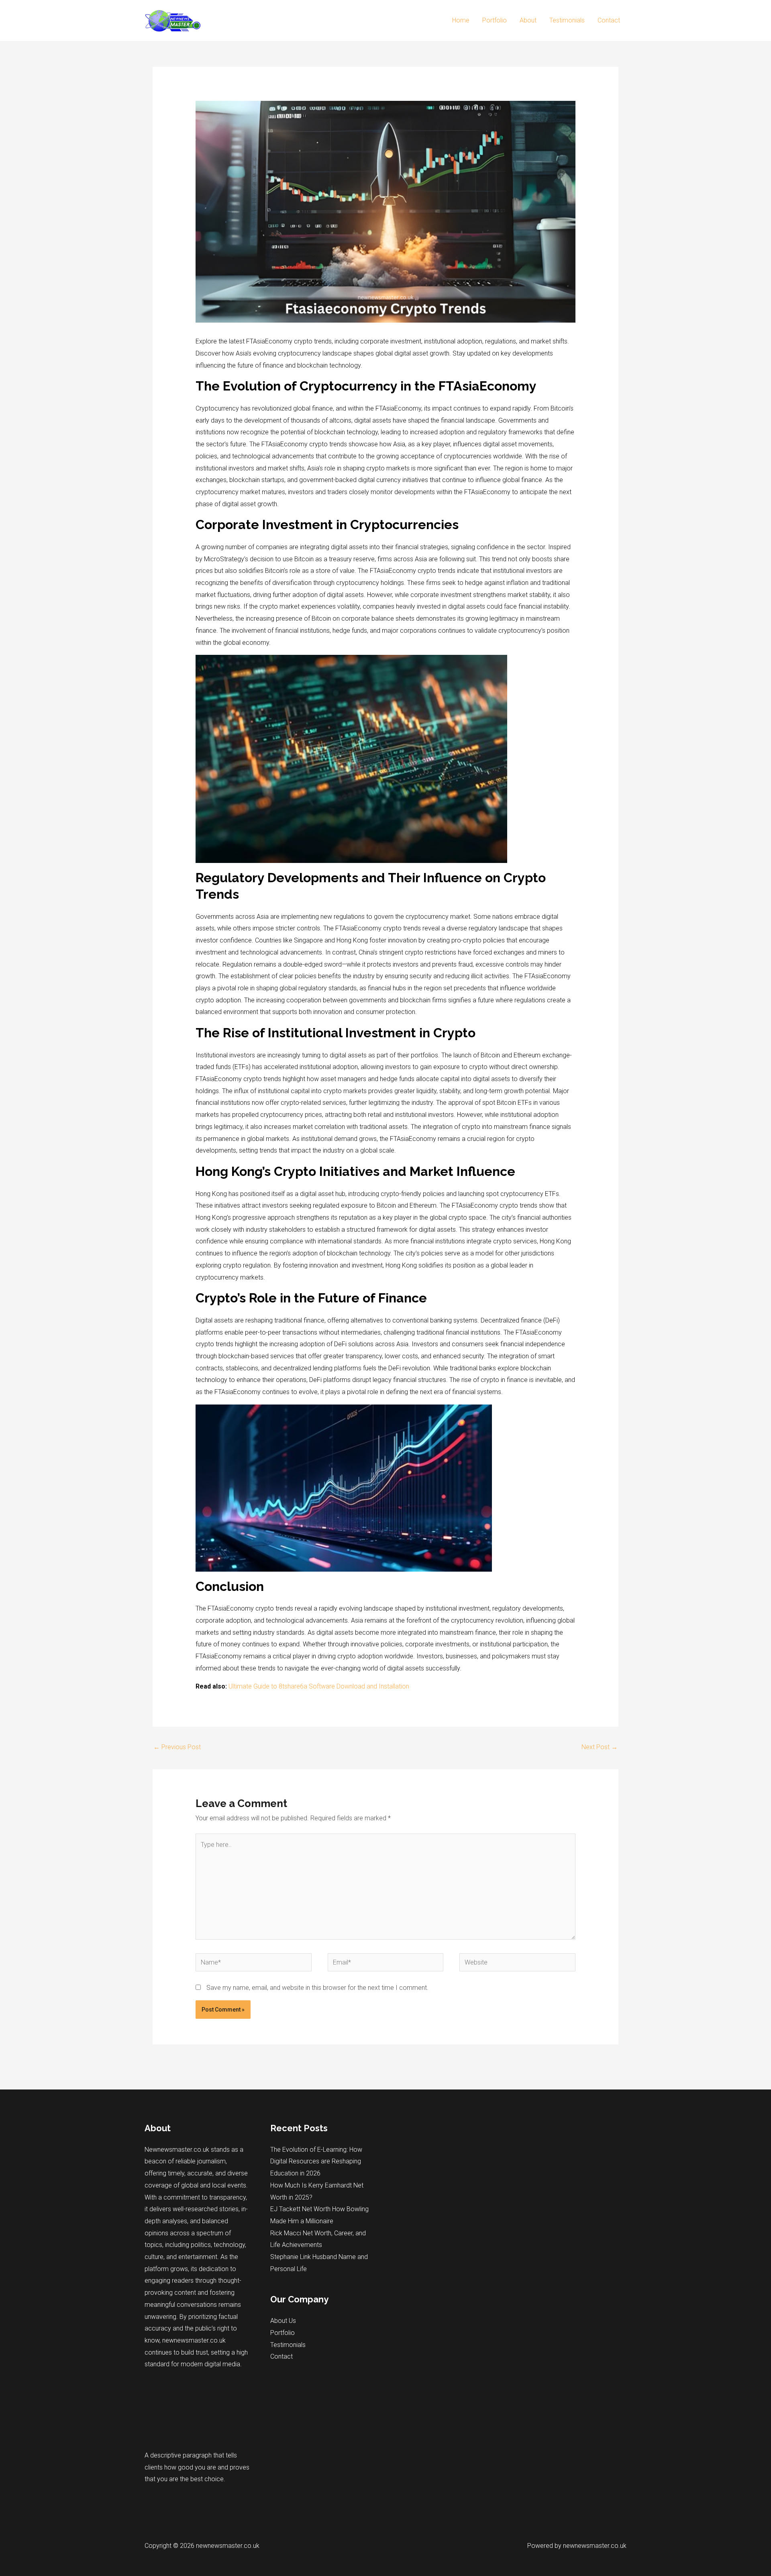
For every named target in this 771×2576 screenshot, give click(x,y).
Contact (609, 20)
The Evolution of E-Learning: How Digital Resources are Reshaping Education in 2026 (316, 2161)
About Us (283, 2321)
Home (461, 20)
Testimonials (567, 20)
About (528, 20)
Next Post (600, 1747)
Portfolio (495, 20)
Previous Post (177, 1747)
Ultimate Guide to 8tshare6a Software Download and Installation (319, 1686)
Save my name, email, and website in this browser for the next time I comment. (317, 1988)
